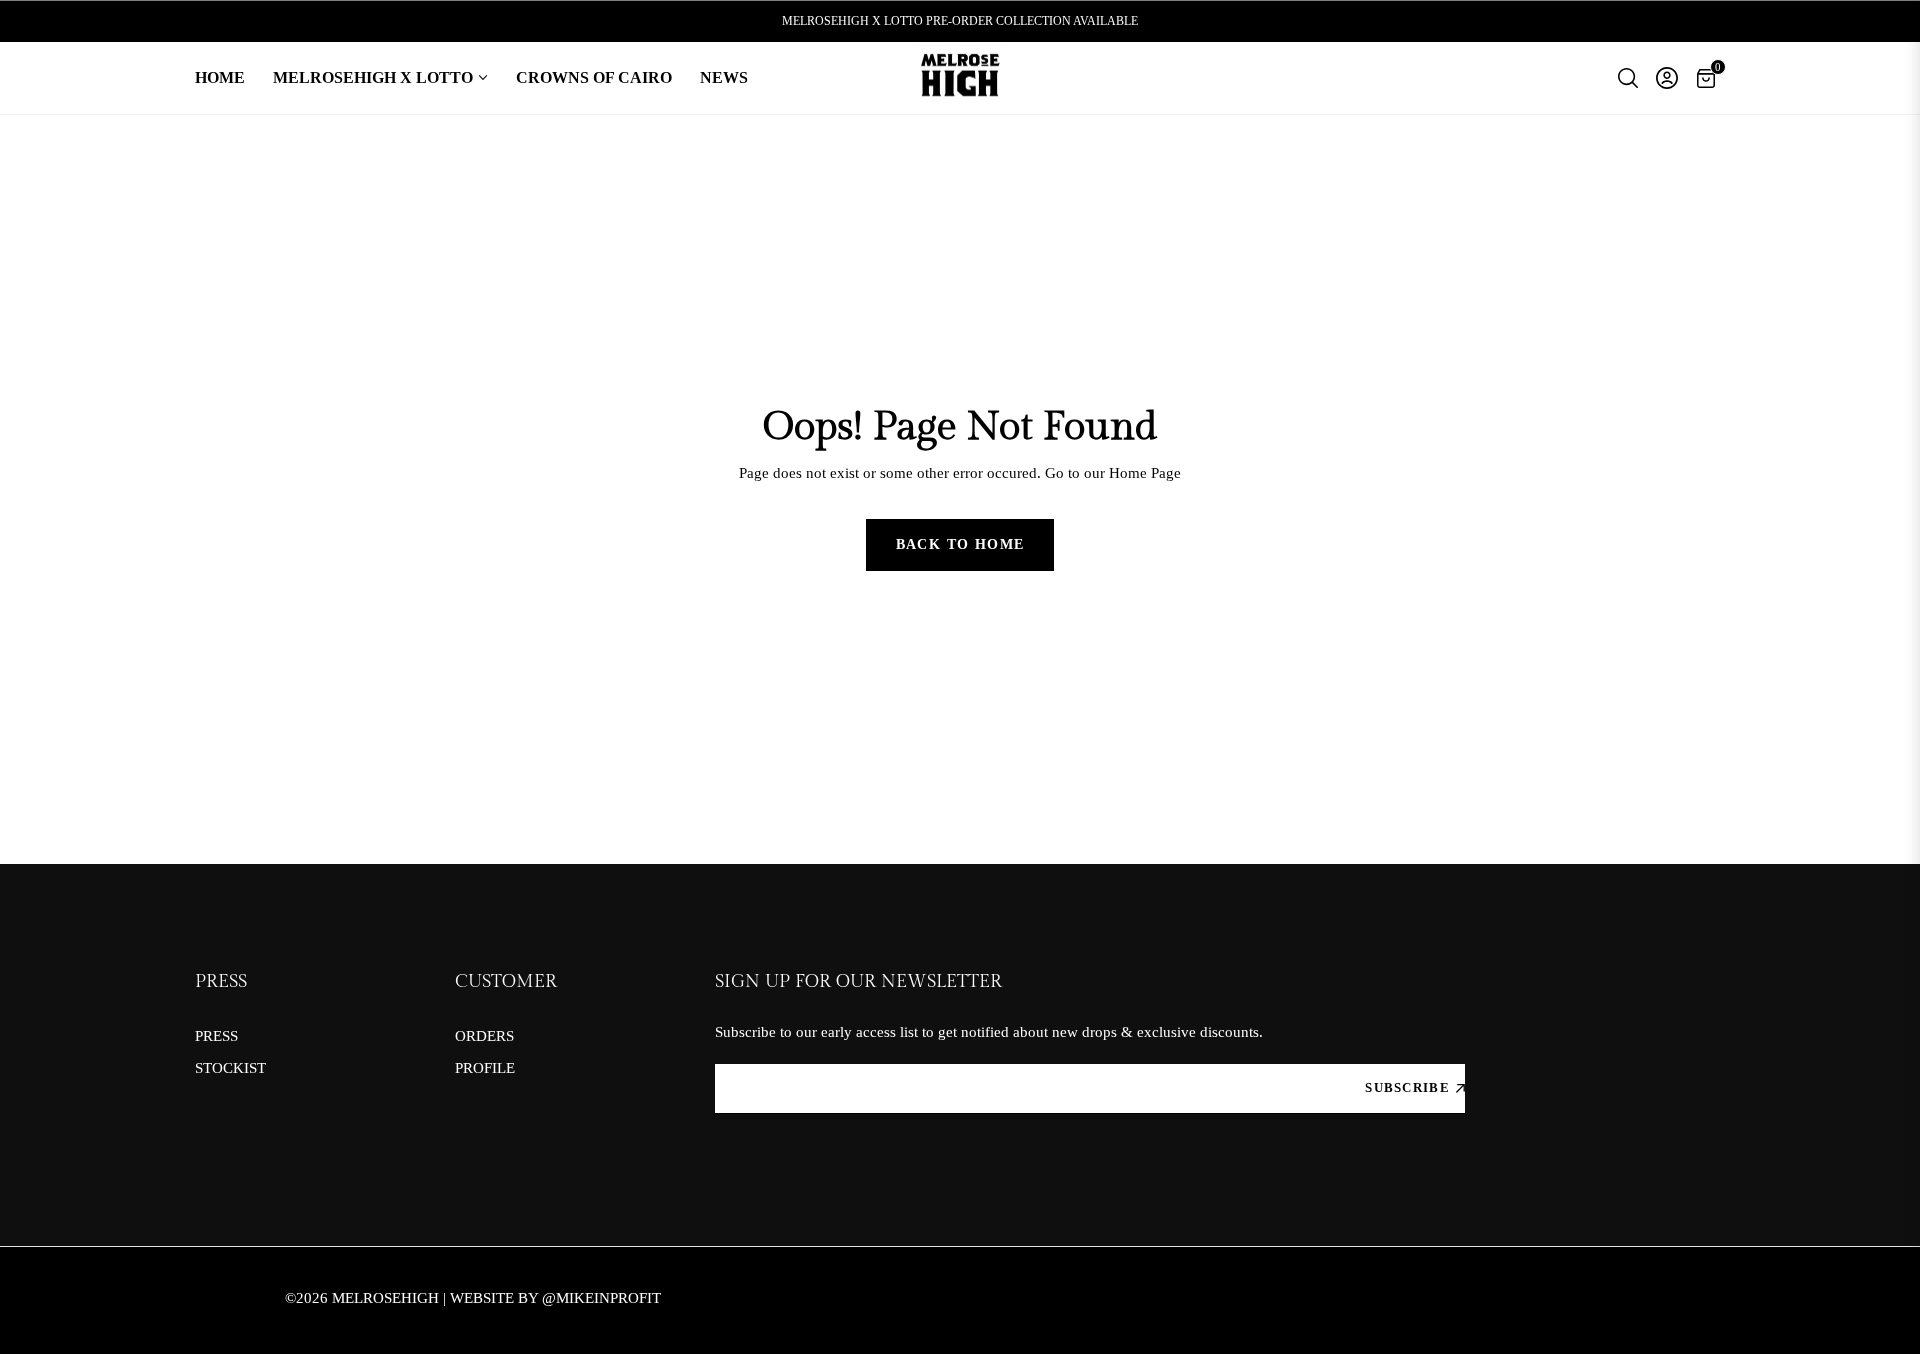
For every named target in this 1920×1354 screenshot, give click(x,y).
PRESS (216, 1036)
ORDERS (484, 1036)
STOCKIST (230, 1068)
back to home (960, 544)
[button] (1627, 78)
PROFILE (485, 1068)
